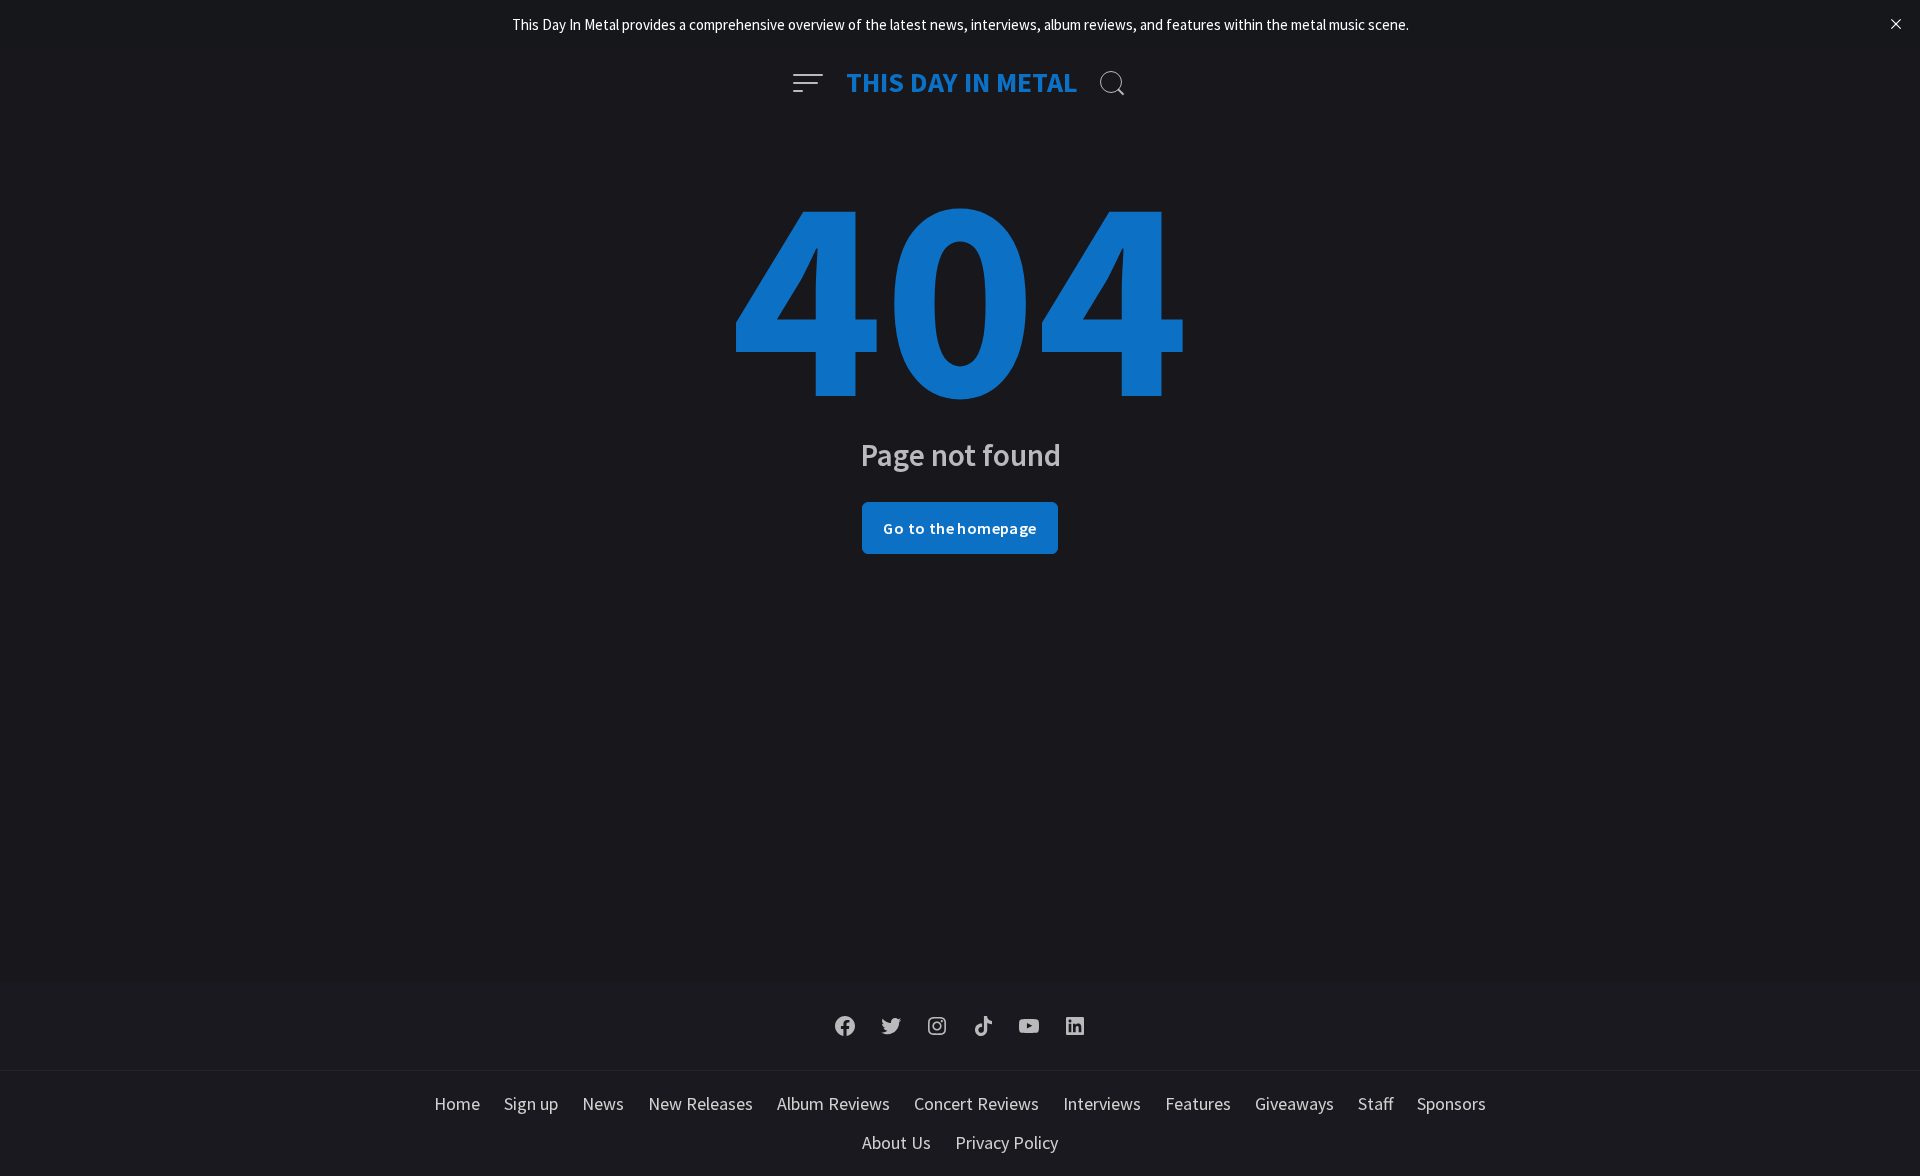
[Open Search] (1112, 83)
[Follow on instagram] (937, 1026)
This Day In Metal (962, 82)
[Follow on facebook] (845, 1026)
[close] (1896, 24)
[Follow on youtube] (1029, 1026)
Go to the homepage (959, 528)
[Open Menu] (808, 83)
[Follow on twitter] (891, 1026)
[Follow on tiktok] (983, 1026)
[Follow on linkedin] (1075, 1026)
